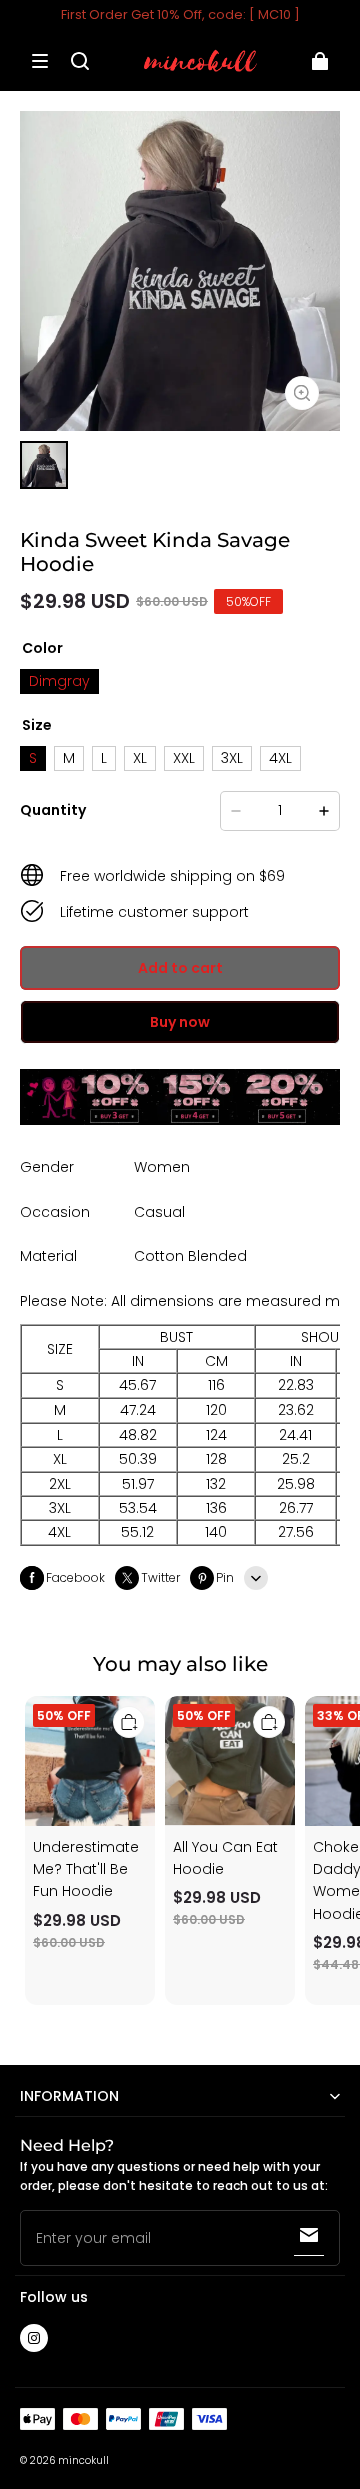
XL (140, 758)
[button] (40, 61)
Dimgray (59, 681)
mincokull (83, 2460)
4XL (280, 758)
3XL (232, 758)
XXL (184, 758)
